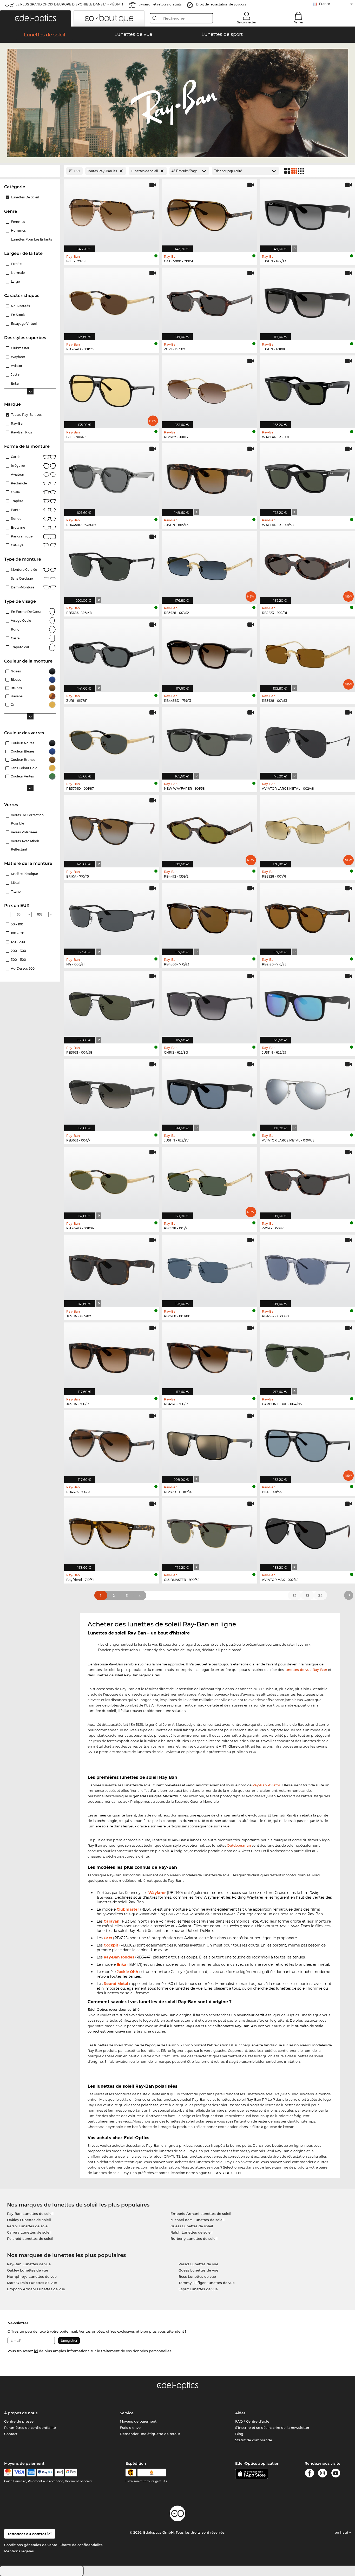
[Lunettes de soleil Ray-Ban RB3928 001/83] (307, 653)
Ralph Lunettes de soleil (192, 2232)
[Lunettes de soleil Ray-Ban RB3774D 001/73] (112, 301)
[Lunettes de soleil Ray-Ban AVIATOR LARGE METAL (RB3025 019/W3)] (307, 1092)
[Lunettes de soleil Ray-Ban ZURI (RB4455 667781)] (112, 653)
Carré (15, 457)
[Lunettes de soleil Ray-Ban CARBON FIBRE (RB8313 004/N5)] (307, 1356)
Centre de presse (19, 2421)
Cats (108, 1938)
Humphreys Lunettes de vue (32, 2276)
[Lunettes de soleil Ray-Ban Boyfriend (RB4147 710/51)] (112, 1532)
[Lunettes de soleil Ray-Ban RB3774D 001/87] (112, 741)
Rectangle (19, 483)
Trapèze (17, 501)
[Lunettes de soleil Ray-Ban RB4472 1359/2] (209, 828)
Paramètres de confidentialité (30, 2428)
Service (127, 2413)
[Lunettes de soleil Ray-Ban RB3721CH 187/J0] (209, 1444)
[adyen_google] (71, 2473)
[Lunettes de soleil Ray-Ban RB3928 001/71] (209, 1180)
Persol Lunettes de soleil (28, 2226)
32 (294, 1595)
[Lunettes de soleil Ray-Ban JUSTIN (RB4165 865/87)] (112, 1268)
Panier (298, 22)
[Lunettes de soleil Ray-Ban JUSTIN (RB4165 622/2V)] (209, 1092)
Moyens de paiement (138, 2421)
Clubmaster (128, 1909)
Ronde (16, 519)
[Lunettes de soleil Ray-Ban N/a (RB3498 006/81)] (112, 916)
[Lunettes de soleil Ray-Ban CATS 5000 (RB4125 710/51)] (209, 213)
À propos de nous (21, 2413)
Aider (240, 2413)
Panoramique (22, 536)
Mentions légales (19, 2551)
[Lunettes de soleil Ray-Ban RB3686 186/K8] (112, 565)
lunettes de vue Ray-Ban (306, 1670)
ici (36, 2351)
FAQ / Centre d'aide (252, 2421)
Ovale (15, 492)
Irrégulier (18, 466)
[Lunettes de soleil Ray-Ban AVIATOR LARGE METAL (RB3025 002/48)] (307, 741)
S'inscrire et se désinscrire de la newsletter (272, 2428)
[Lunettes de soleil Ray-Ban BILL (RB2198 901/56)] (307, 1444)
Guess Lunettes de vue (198, 2270)
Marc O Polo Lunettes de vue (32, 2283)
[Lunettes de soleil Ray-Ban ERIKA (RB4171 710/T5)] (112, 828)
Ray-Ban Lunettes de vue (29, 2264)
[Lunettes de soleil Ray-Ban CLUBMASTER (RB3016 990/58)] (209, 1532)
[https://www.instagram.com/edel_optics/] (323, 2474)
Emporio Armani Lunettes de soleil (201, 2214)
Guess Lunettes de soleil (192, 2226)
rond (15, 629)
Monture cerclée (24, 570)
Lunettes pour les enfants (31, 239)
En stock (18, 315)
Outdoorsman (239, 1845)
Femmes (18, 222)
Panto (16, 510)
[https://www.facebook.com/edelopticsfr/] (310, 2474)
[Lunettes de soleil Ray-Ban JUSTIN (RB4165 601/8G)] (307, 301)
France (325, 4)
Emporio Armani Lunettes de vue (36, 2289)
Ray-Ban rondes (119, 1957)
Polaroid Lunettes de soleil (30, 2238)
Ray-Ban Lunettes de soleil (30, 2214)
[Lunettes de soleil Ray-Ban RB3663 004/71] (112, 1092)
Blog (239, 2434)
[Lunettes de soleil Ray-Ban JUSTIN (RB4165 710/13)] (112, 1356)
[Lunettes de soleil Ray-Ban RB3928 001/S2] (209, 565)
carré (15, 638)
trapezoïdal (20, 647)
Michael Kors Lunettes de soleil (198, 2220)
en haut (342, 2532)
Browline (18, 527)
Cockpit (111, 1945)
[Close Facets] (30, 171)
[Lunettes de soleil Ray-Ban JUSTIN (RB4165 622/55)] (307, 1004)
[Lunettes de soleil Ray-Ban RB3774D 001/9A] (112, 1180)
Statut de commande (254, 2440)
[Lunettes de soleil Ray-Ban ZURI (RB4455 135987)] (209, 301)
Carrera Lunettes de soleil (29, 2232)
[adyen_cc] (8, 2473)
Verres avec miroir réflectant (25, 845)
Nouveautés (20, 306)
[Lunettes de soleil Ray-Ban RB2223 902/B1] (307, 565)
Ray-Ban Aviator (266, 1785)
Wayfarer (157, 1893)
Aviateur (18, 474)
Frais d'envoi (131, 2428)
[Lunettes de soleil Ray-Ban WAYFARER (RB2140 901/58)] (307, 477)
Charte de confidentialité (81, 2545)
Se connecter (247, 22)
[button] (35, 18)
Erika (121, 1964)
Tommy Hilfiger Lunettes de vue (207, 2283)
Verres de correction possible (27, 819)
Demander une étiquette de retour (150, 2434)
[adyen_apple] (59, 2473)
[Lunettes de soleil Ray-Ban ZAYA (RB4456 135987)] (307, 1180)
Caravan (112, 1921)
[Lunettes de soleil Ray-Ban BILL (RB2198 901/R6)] (112, 389)
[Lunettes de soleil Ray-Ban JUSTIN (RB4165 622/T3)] (307, 213)
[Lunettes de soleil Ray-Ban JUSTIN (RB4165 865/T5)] (209, 477)
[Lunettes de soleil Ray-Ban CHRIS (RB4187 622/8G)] (209, 1004)
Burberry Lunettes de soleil (194, 2238)
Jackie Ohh (127, 1972)
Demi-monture (23, 587)
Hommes (18, 231)
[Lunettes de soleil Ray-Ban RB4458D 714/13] (209, 653)
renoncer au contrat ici (30, 2534)
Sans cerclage (22, 578)
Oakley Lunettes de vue (28, 2270)
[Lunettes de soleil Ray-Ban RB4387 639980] (307, 1268)
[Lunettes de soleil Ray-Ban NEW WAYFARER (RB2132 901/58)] (209, 741)
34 (320, 1595)
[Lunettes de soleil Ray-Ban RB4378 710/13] (209, 1356)
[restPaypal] (45, 2473)
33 (307, 1595)
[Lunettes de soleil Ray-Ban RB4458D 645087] (112, 477)
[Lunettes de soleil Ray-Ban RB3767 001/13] (209, 389)
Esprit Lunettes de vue (198, 2289)
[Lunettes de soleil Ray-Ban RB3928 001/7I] (307, 828)
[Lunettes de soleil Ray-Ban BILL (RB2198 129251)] (112, 213)
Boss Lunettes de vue (197, 2276)
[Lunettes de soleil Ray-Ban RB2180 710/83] (307, 916)
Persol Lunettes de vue (198, 2264)
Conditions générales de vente (31, 2545)
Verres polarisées (24, 832)
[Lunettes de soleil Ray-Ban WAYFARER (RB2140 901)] (307, 389)
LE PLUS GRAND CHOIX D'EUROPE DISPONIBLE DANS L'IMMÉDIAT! (69, 4)
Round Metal (116, 1984)
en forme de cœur (26, 612)
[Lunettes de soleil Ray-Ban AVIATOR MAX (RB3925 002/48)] (307, 1532)
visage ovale (21, 621)
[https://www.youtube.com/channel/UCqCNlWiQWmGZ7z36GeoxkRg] (336, 2474)
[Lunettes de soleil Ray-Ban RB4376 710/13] (112, 1444)
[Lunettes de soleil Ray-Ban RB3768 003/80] (209, 1268)
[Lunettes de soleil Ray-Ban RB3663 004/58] (112, 1004)
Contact (11, 2434)
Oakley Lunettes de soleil (29, 2220)
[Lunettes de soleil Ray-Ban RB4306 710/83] (209, 916)
